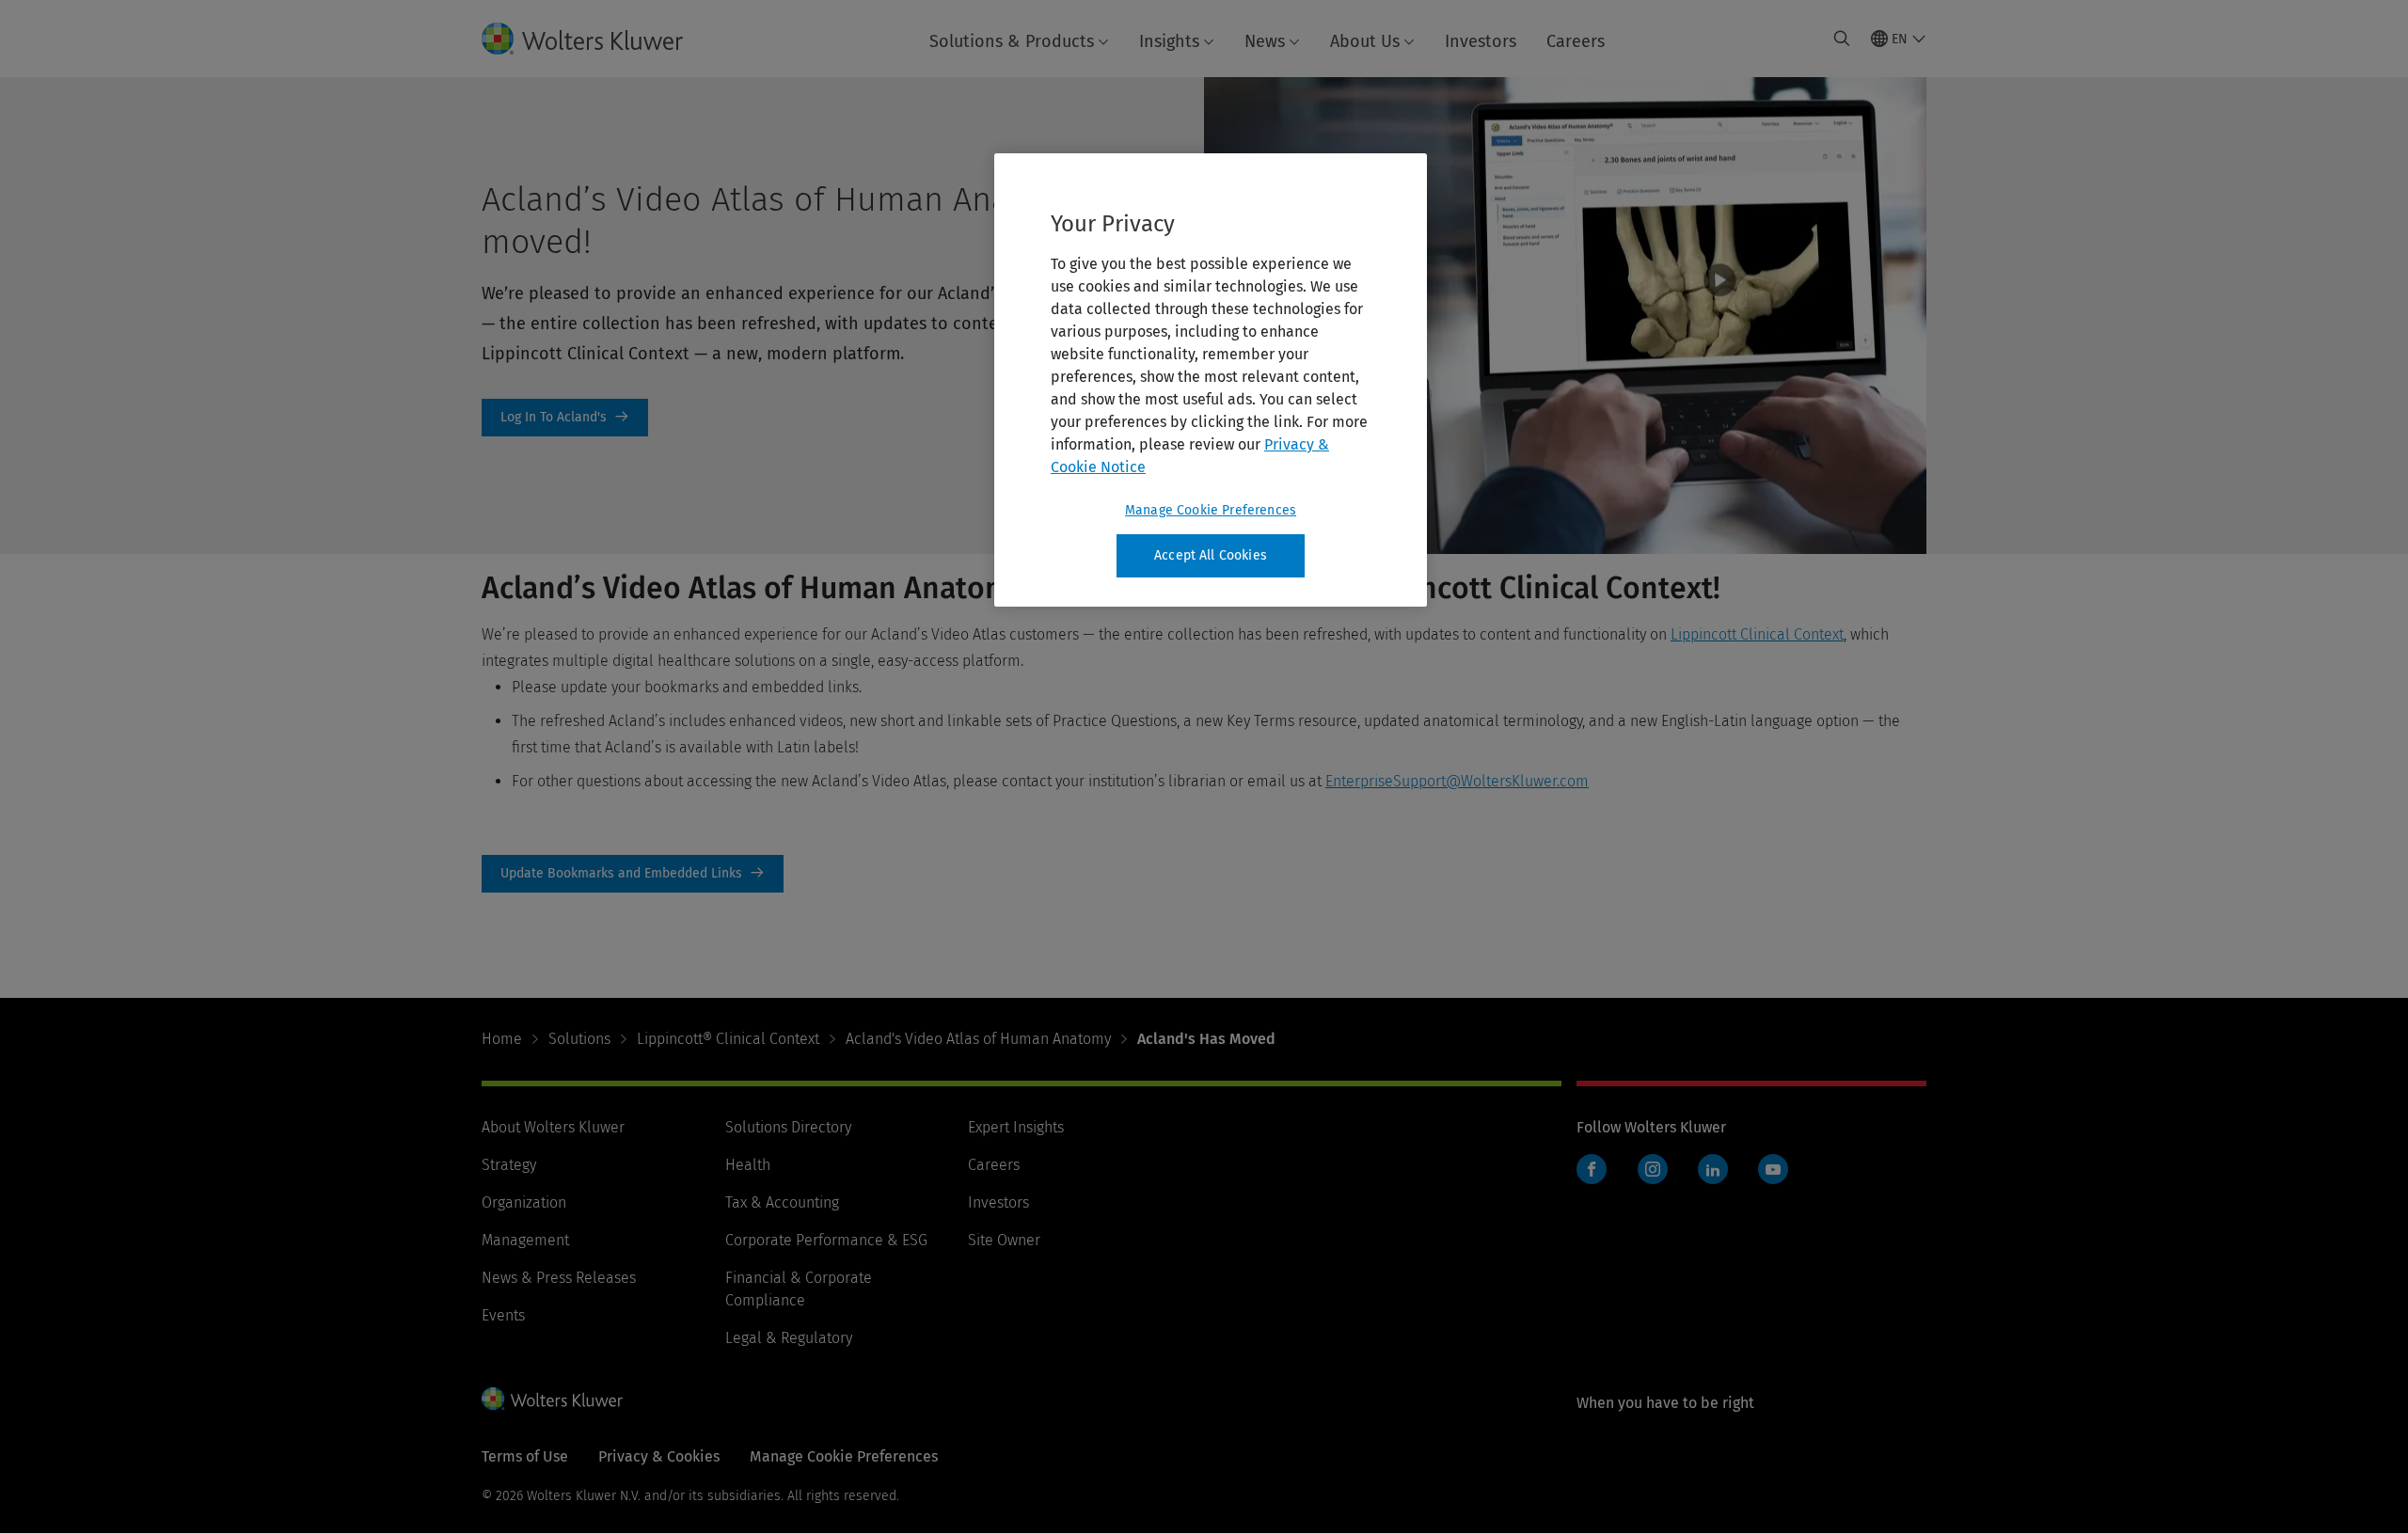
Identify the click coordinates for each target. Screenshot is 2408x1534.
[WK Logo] (552, 1399)
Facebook (1592, 1169)
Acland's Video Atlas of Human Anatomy (978, 1039)
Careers (1576, 41)
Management (525, 1240)
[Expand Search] (1842, 39)
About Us (1365, 41)
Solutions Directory (788, 1127)
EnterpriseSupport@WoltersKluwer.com (1457, 781)
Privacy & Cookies (659, 1456)
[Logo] (597, 39)
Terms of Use (525, 1456)
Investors (1481, 41)
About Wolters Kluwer (553, 1127)
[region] (1211, 380)
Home (502, 1039)
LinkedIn (1713, 1169)
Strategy (509, 1165)
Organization (524, 1202)
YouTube (1773, 1169)
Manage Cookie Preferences (1211, 510)
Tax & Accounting (782, 1202)
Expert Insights (1016, 1127)
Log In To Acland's (565, 418)
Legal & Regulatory (789, 1338)
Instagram (1653, 1169)
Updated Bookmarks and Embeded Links (633, 874)
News (1265, 41)
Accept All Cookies (1211, 555)
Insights (1169, 41)
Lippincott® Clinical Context (728, 1039)
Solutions (579, 1039)
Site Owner (1004, 1240)
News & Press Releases (559, 1278)
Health (748, 1165)
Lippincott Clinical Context (1757, 634)
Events (503, 1315)
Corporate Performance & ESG (826, 1240)
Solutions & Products (1012, 41)
